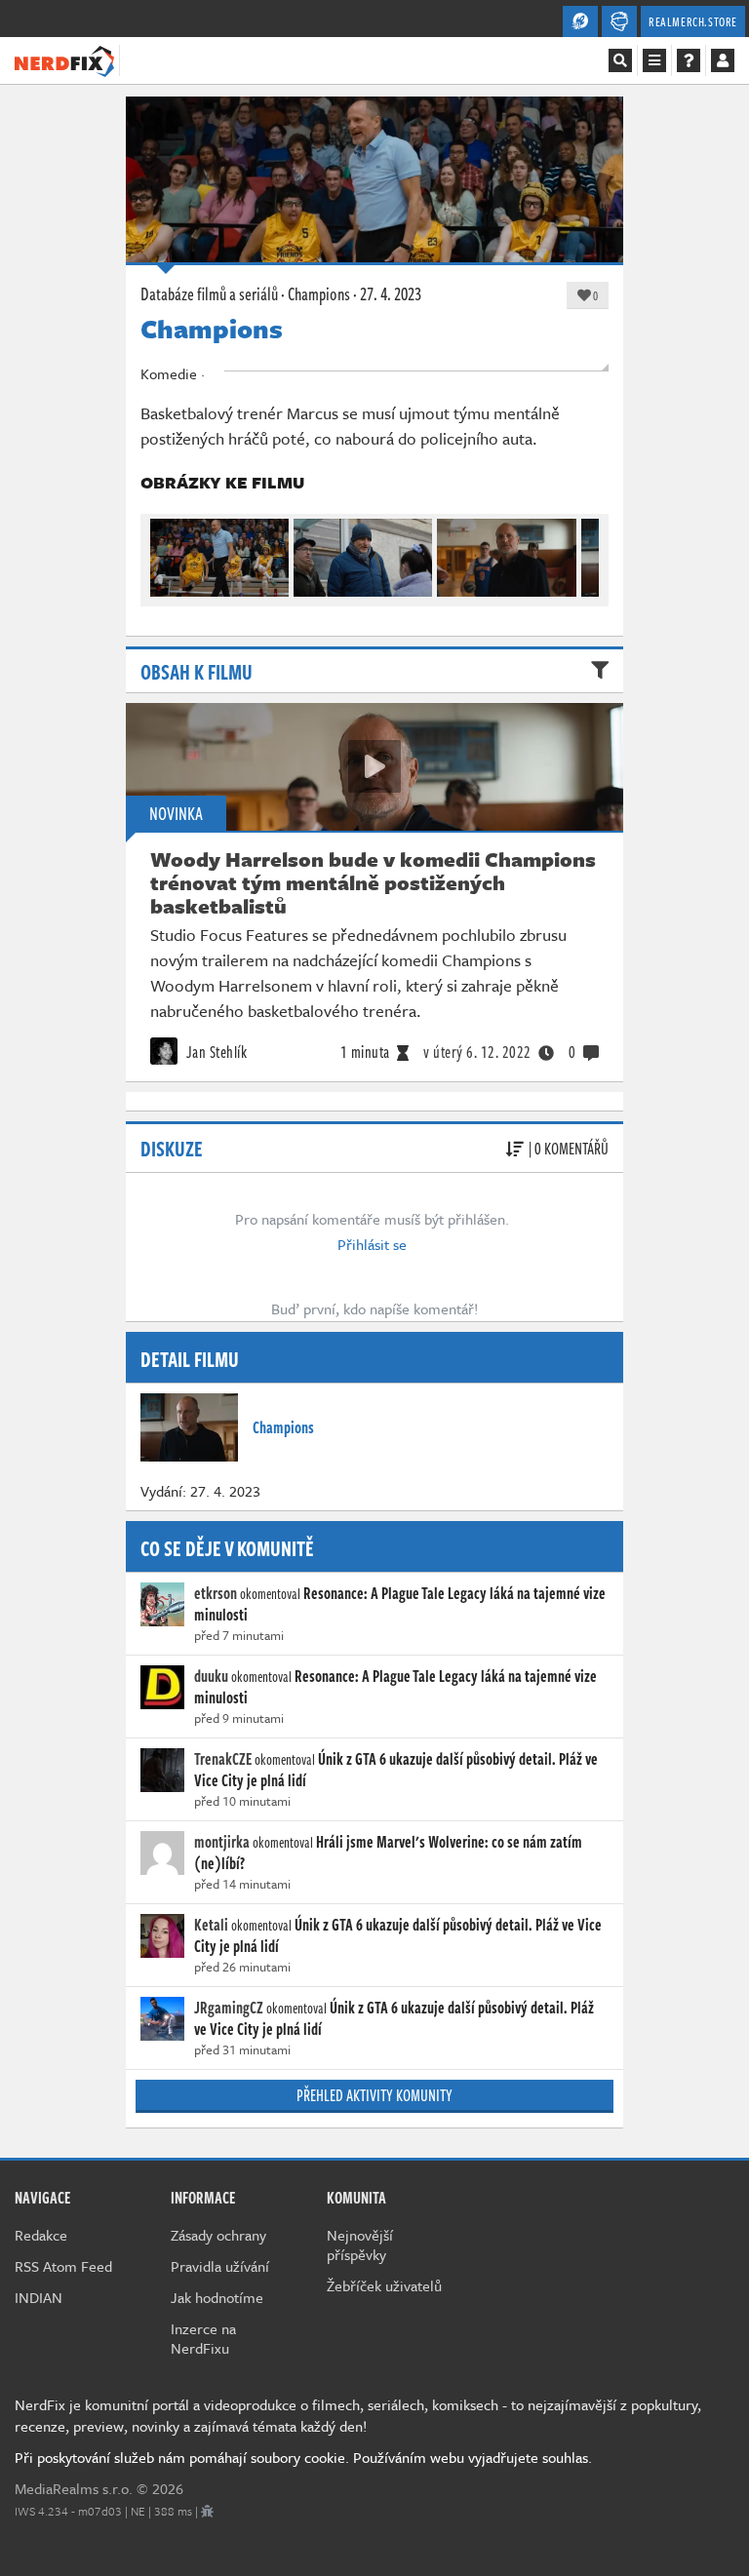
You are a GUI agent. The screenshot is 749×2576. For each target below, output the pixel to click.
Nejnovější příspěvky (360, 2244)
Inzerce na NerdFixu (203, 2338)
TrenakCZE (223, 1759)
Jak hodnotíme (217, 2297)
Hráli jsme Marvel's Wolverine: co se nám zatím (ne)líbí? (388, 1853)
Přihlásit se (372, 1244)
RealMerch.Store (693, 21)
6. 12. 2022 (477, 1052)
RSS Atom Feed (63, 2266)
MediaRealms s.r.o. (74, 2488)
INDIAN (39, 2297)
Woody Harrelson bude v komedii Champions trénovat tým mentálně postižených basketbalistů (373, 882)
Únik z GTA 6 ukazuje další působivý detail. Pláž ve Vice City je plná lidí (396, 1770)
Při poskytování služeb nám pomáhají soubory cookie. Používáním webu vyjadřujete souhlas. (303, 2457)
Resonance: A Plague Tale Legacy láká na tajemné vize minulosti (400, 1604)
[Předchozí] (164, 553)
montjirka (222, 1842)
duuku (211, 1676)
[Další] (585, 553)
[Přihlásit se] (723, 60)
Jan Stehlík (215, 1052)
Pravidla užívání (220, 2266)
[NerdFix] (64, 59)
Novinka (176, 813)
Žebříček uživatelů (384, 2285)
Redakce (41, 2235)
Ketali (211, 1925)
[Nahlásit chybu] (207, 2511)
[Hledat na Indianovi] (620, 60)
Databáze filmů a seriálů (209, 293)
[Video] (374, 766)
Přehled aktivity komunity (374, 2095)
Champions (319, 293)
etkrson (216, 1593)
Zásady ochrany (218, 2235)
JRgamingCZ (229, 2008)
